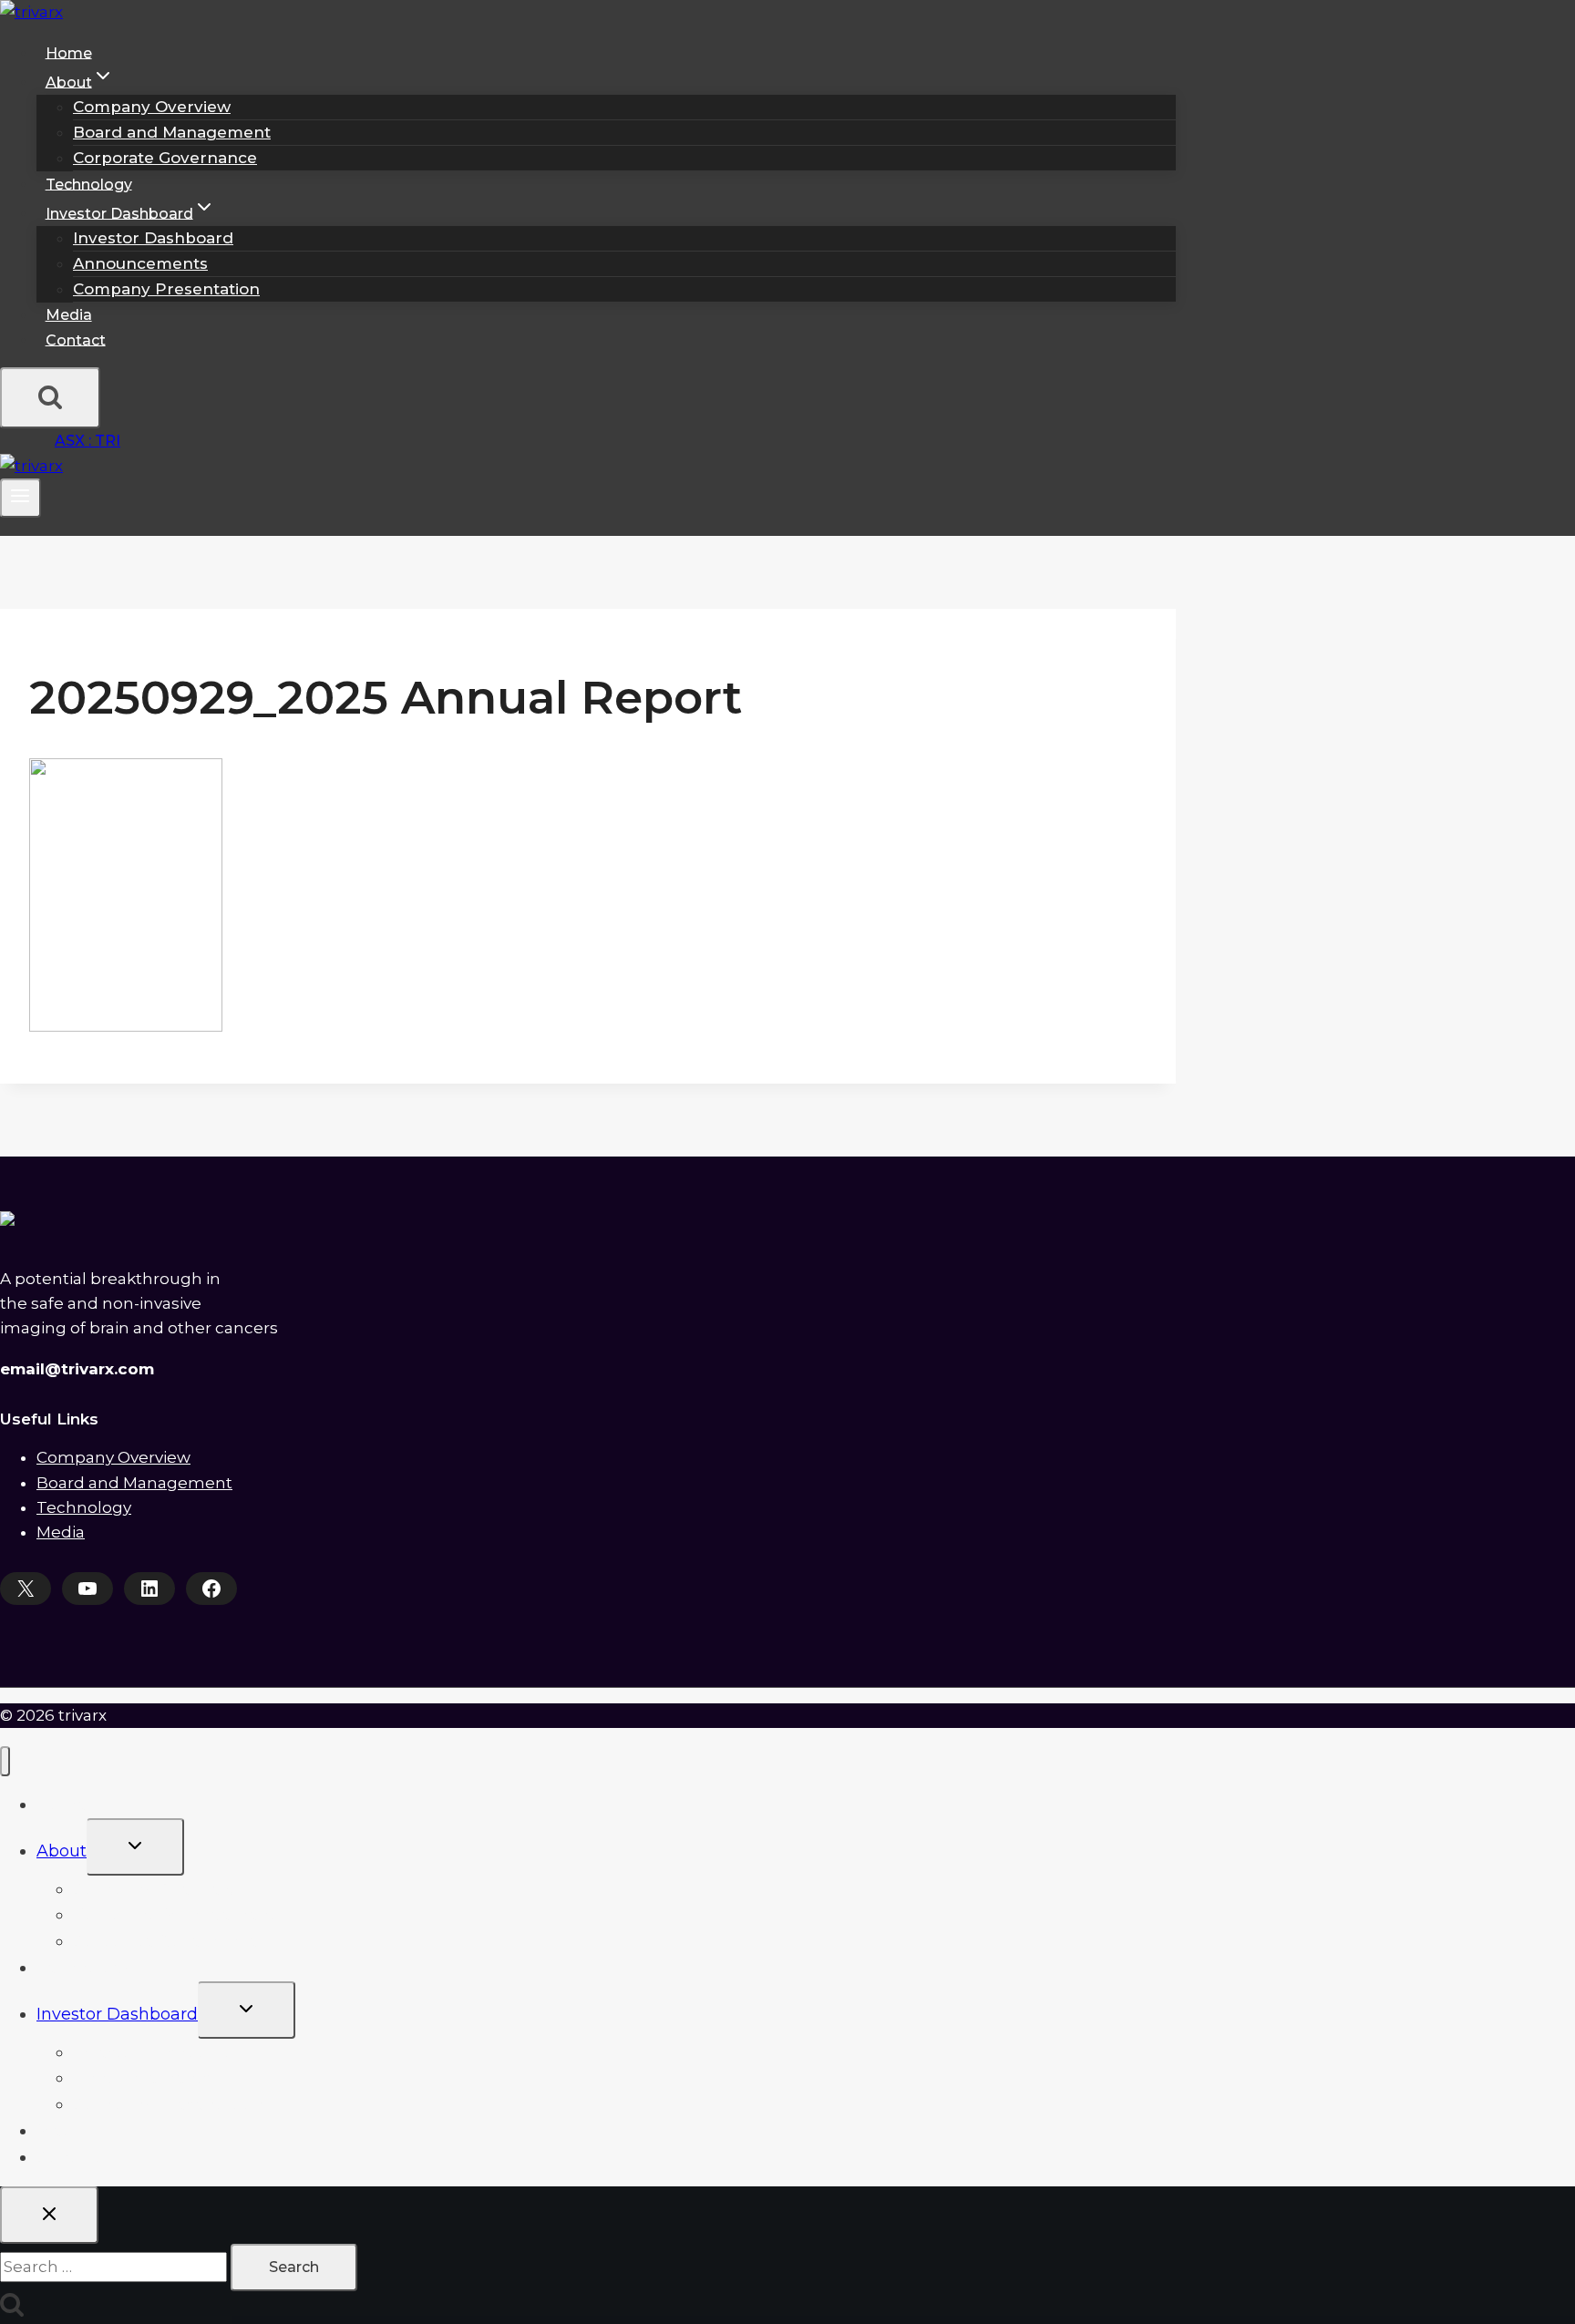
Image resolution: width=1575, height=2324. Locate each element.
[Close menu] (5, 1761)
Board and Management (172, 132)
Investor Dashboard (153, 238)
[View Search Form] (50, 398)
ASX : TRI (87, 441)
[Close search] (49, 2215)
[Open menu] (21, 498)
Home (69, 52)
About (62, 1851)
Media (69, 315)
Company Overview (152, 107)
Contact (76, 339)
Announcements (140, 263)
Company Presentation (166, 289)
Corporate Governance (165, 158)
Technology (89, 184)
